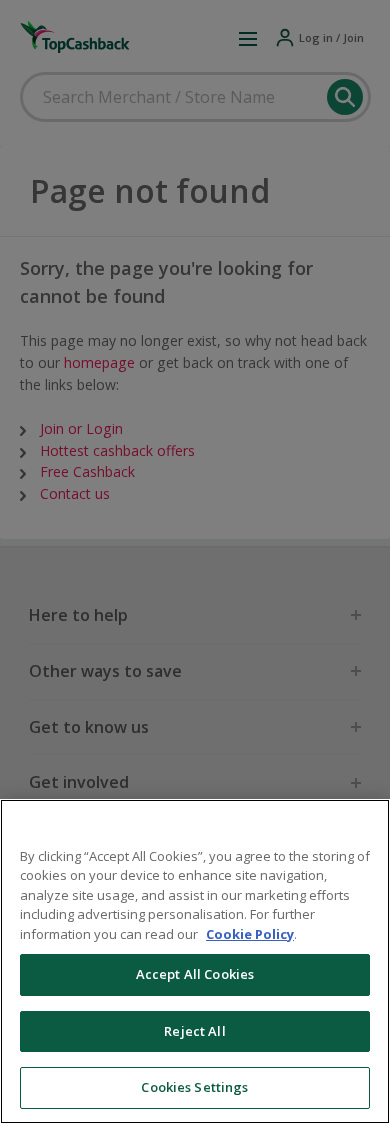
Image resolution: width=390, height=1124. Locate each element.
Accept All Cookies (195, 974)
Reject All (194, 1031)
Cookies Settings (194, 1087)
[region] (195, 961)
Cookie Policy (250, 934)
